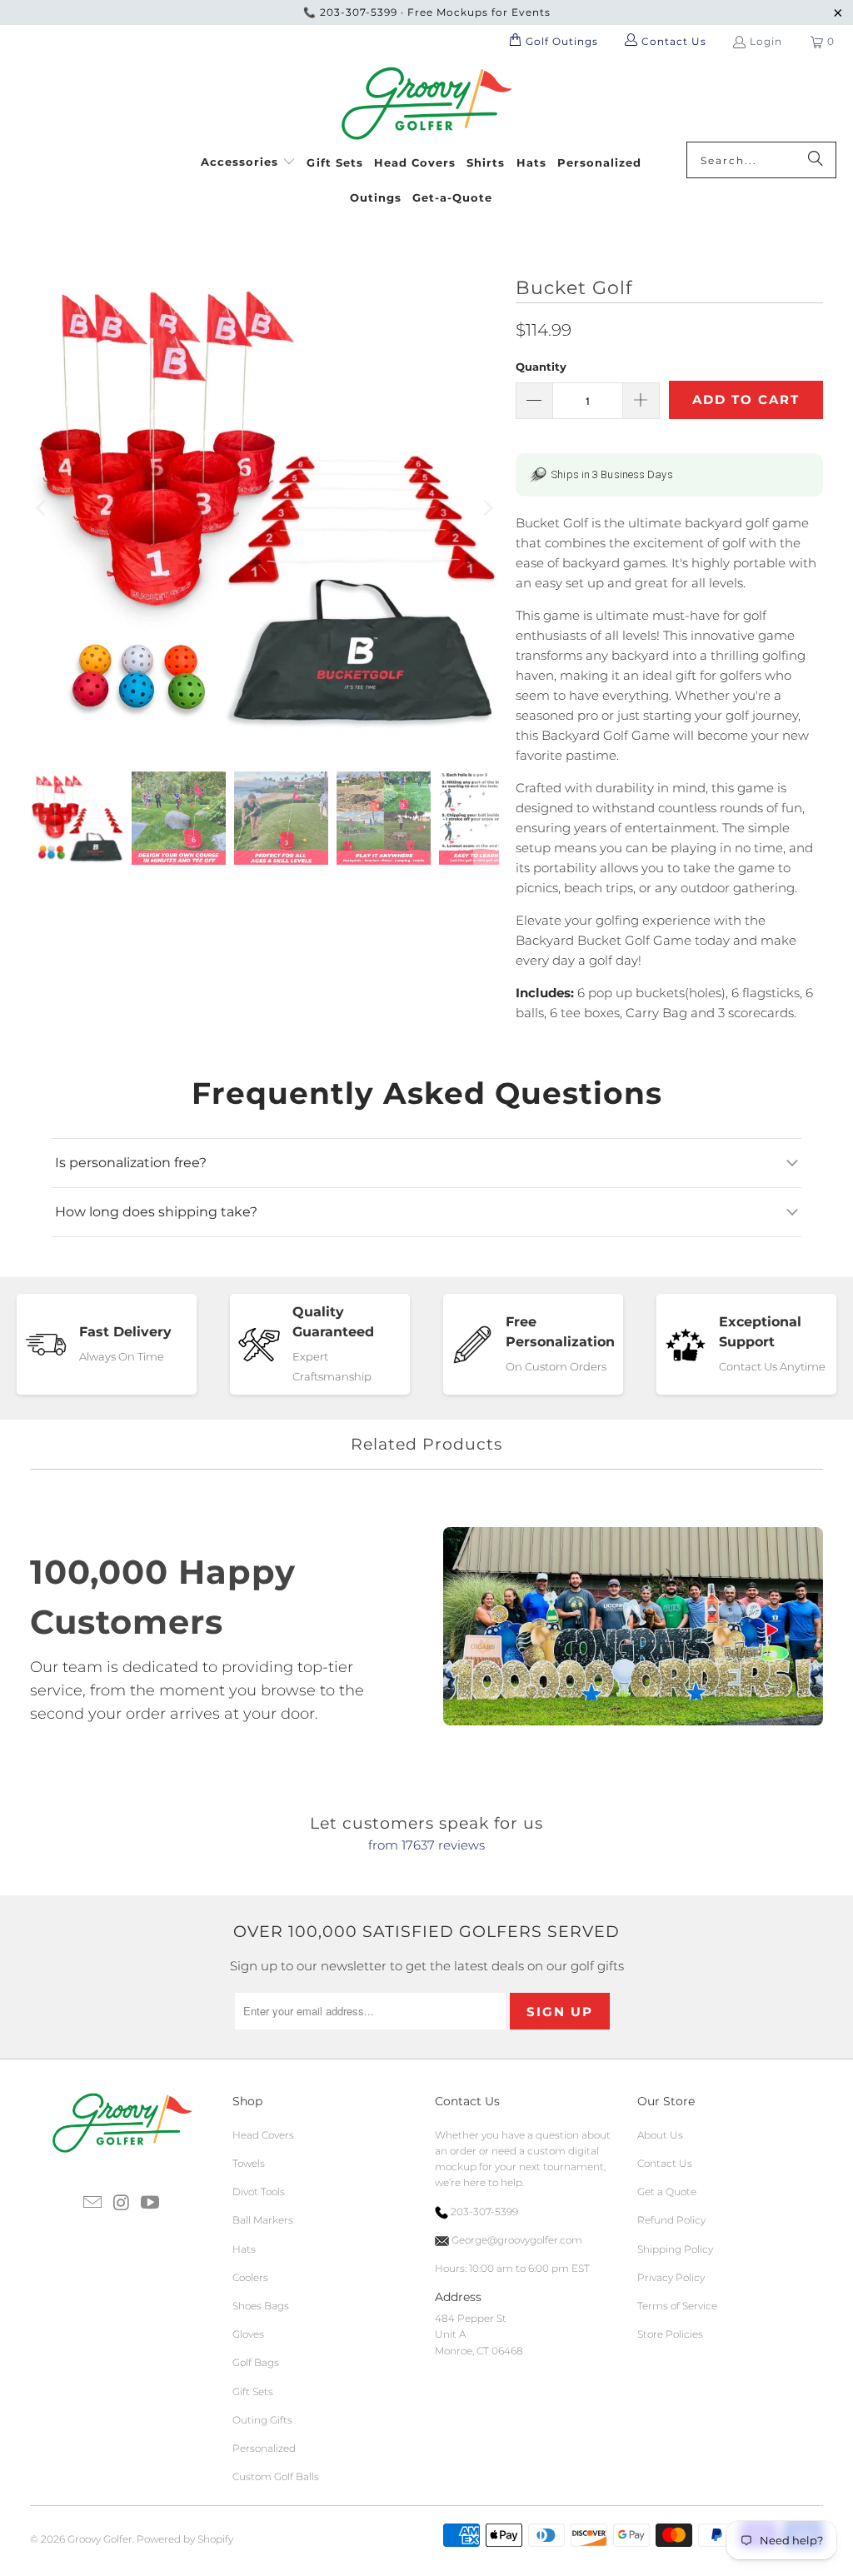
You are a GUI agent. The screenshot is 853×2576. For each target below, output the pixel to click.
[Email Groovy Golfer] (93, 2204)
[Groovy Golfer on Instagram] (122, 2204)
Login (766, 41)
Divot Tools (259, 2192)
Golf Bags (256, 2362)
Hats (244, 2249)
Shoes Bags (261, 2306)
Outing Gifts (262, 2420)
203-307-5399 (359, 12)
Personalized (264, 2448)
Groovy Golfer (100, 2539)
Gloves (248, 2334)
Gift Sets (253, 2391)
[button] (249, 160)
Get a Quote (667, 2192)
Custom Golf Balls (276, 2476)
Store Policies (670, 2334)
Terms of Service (677, 2306)
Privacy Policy (671, 2277)
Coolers (250, 2277)
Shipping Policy (675, 2249)
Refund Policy (671, 2220)
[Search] (816, 160)
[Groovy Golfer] (427, 104)
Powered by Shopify (185, 2539)
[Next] (486, 509)
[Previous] (42, 509)
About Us (660, 2135)
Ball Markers (263, 2220)
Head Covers (263, 2135)
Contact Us (665, 2163)
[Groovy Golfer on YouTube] (151, 2204)
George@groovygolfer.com (516, 2240)
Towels (249, 2163)
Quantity (541, 367)
